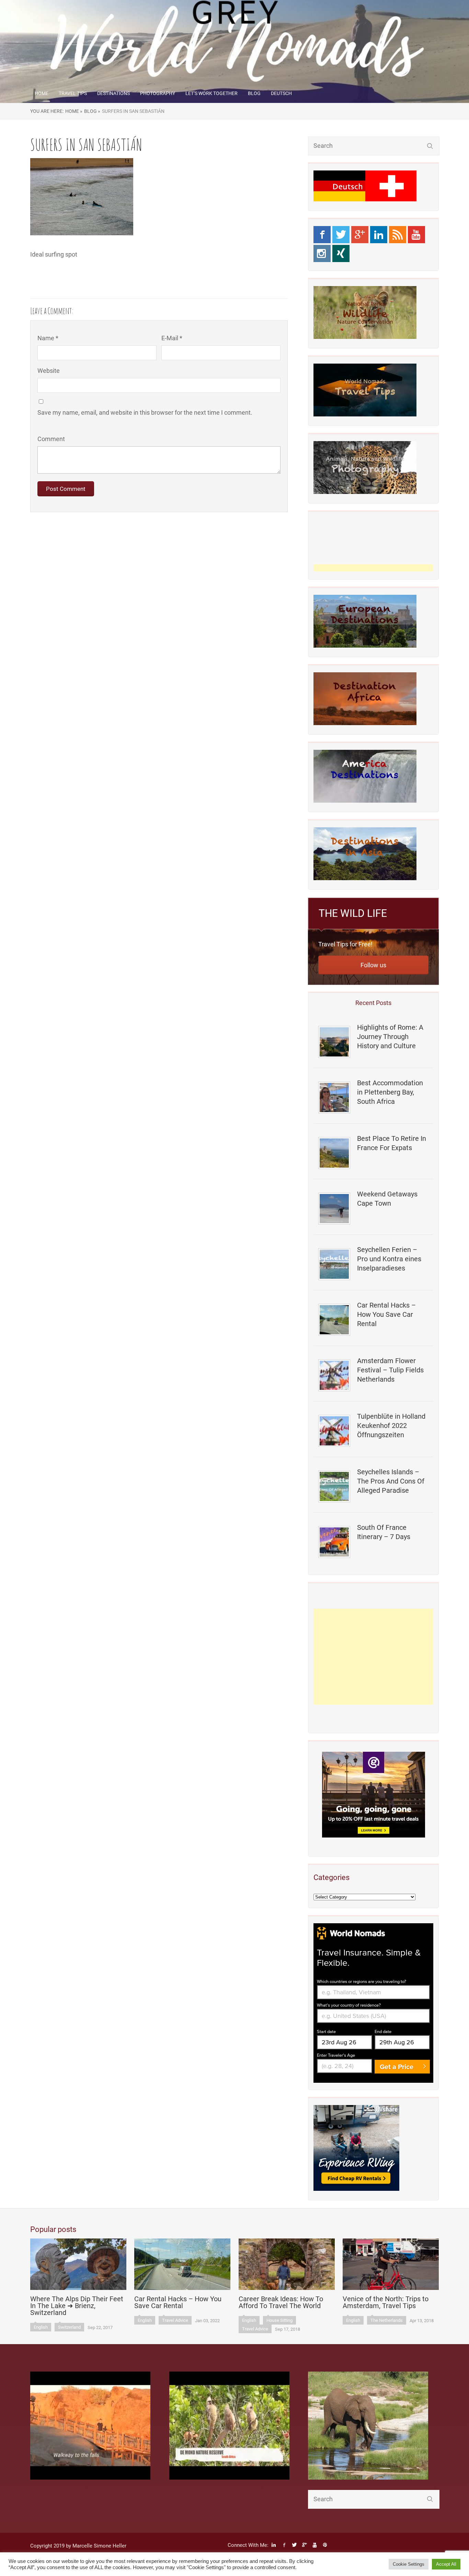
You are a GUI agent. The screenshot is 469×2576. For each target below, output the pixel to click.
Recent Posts (373, 1003)
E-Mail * (172, 338)
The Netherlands (387, 2320)
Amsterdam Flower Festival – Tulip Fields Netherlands (390, 1370)
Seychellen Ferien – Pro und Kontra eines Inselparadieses (389, 1259)
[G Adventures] (373, 1795)
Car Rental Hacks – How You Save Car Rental (386, 1314)
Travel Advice (175, 2320)
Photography (158, 93)
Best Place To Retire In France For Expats (392, 1143)
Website (49, 371)
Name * (48, 338)
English (41, 2327)
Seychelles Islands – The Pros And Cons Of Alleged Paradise (391, 1481)
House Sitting (279, 2320)
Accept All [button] (446, 2564)
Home (42, 93)
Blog (254, 93)
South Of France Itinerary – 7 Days (384, 1532)
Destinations (113, 93)
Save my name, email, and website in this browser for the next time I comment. (145, 412)
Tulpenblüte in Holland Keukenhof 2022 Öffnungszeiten (391, 1426)
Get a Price (397, 2067)
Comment (51, 439)
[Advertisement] (373, 1657)
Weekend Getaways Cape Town (387, 1199)
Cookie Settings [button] (409, 2564)
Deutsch (281, 93)
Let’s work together (211, 93)
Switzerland (69, 2327)
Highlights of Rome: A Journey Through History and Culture (390, 1037)
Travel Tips (73, 93)
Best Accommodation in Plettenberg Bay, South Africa (390, 1092)
